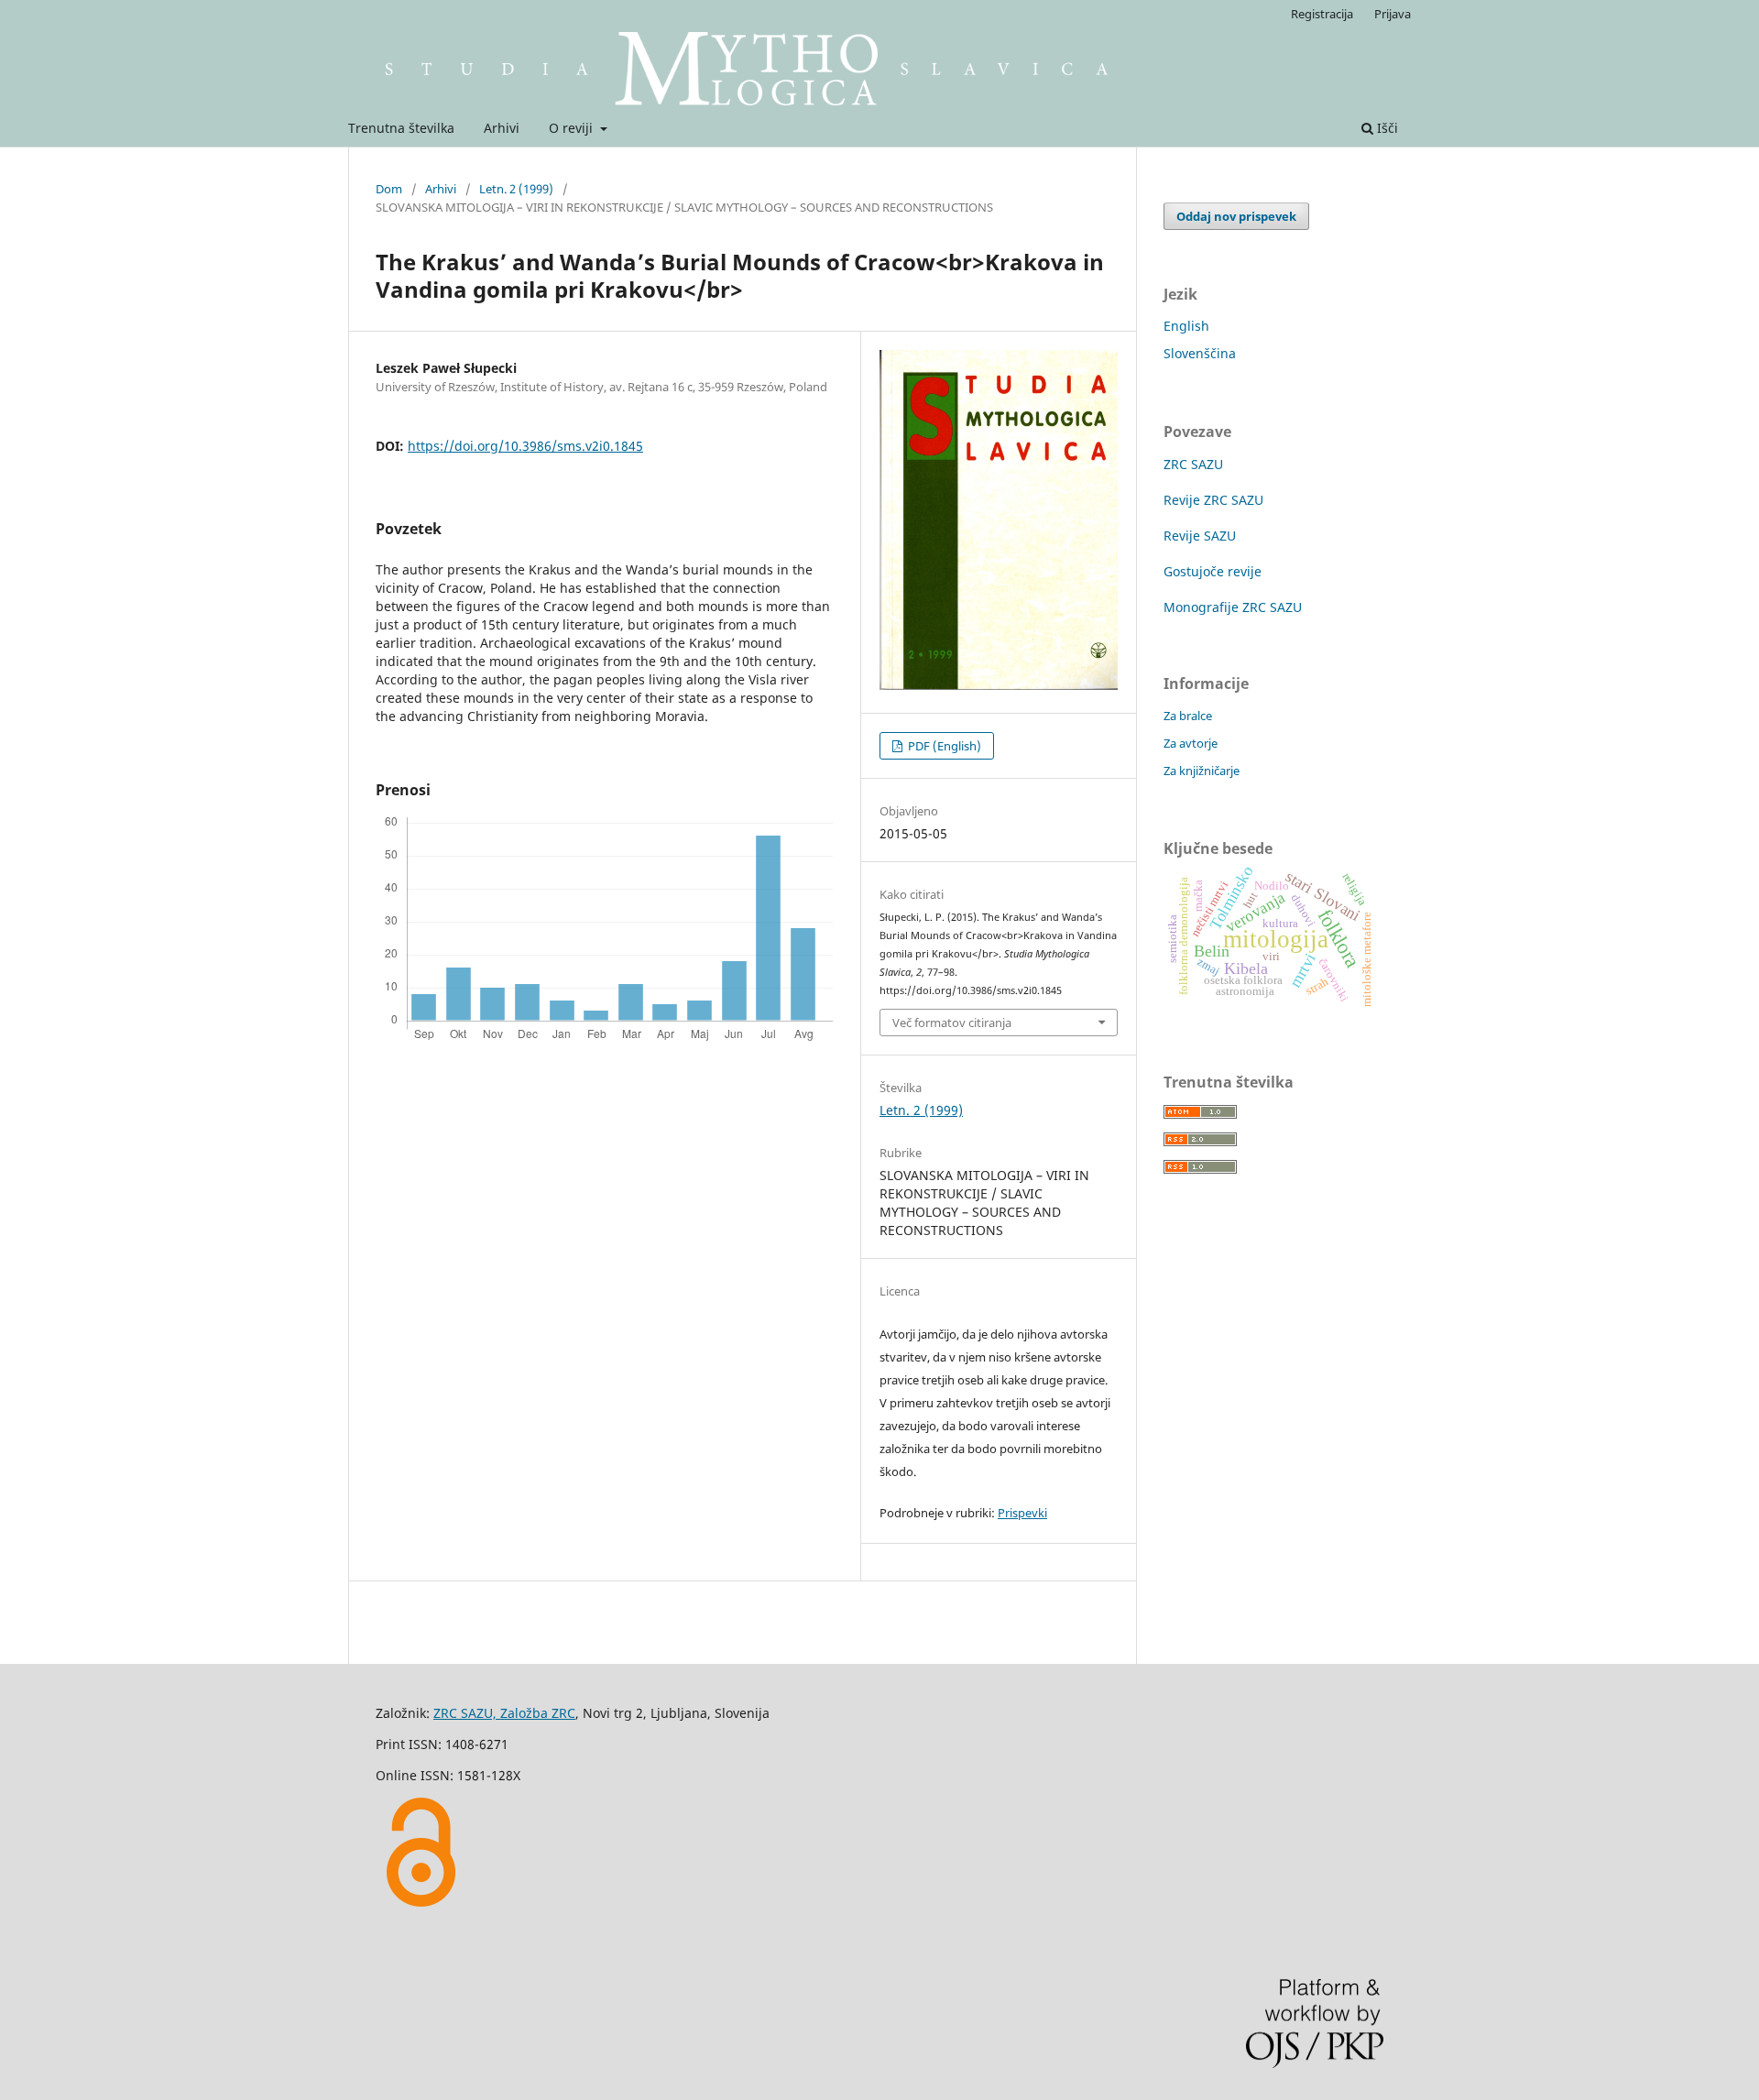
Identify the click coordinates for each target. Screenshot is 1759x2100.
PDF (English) (943, 746)
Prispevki (1022, 1513)
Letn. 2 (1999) (516, 189)
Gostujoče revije (1213, 571)
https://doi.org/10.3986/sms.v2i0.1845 (525, 446)
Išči (1386, 128)
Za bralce (1188, 716)
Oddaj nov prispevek (1236, 216)
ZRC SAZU (1193, 464)
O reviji (573, 128)
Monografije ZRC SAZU (1233, 607)
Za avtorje (1191, 743)
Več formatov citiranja (952, 1023)
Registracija (1322, 14)
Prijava (1393, 14)
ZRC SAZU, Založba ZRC (504, 1713)
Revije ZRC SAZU (1213, 500)
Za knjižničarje (1202, 771)
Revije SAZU (1200, 536)
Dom (389, 189)
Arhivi (502, 128)
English (1186, 326)
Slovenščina (1200, 353)
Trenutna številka (401, 128)
